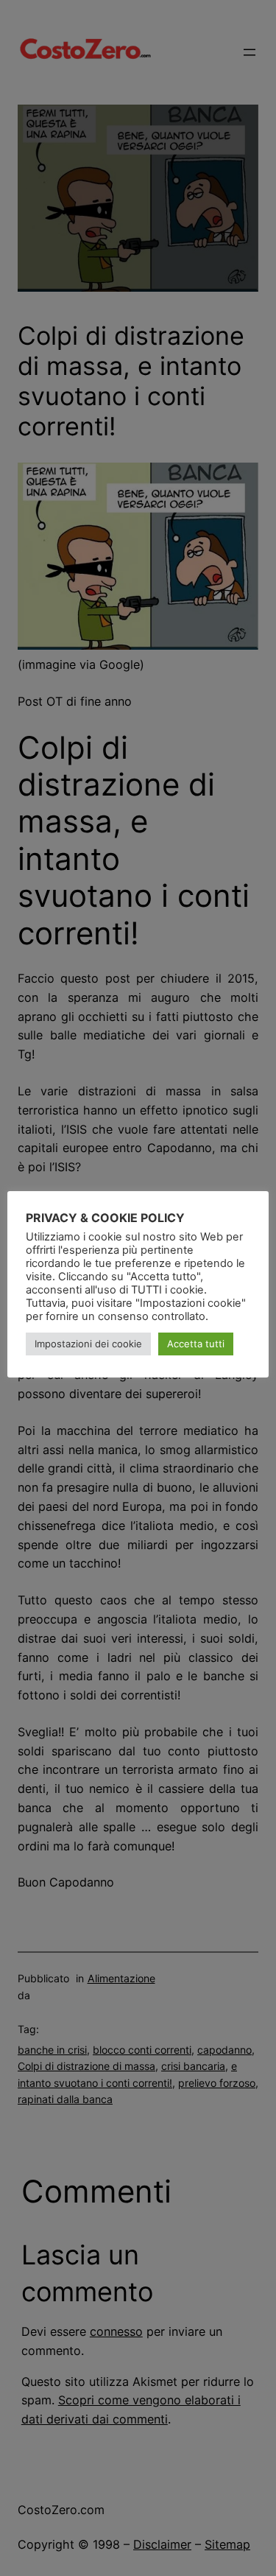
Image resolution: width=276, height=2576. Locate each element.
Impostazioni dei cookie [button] (88, 1344)
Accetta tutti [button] (196, 1344)
